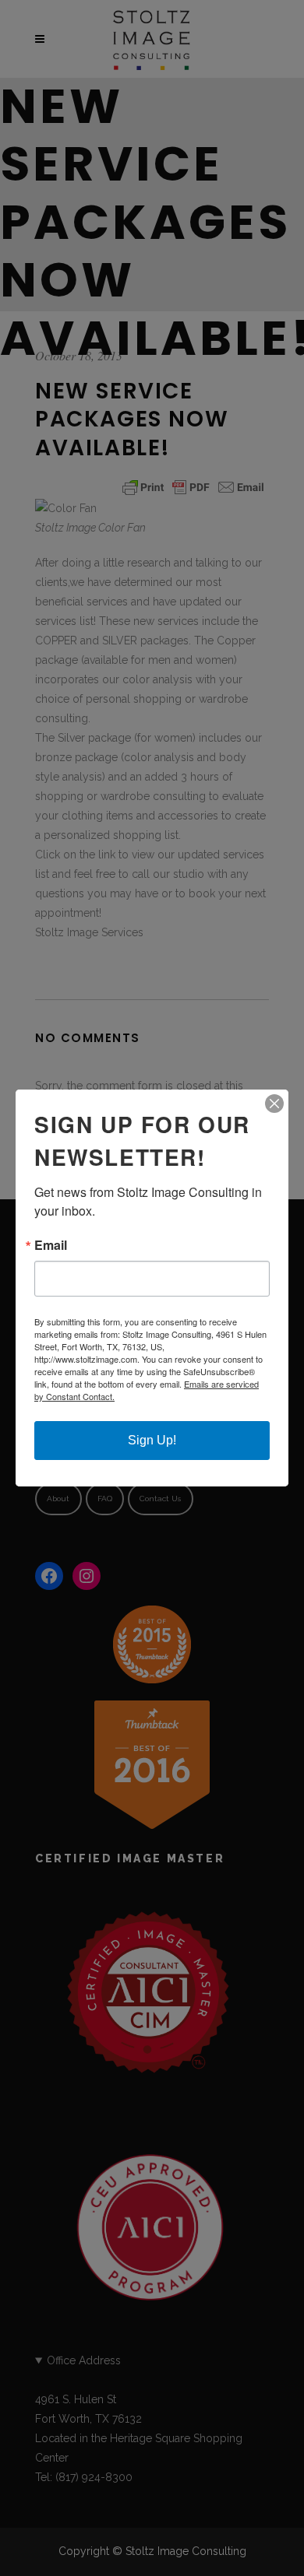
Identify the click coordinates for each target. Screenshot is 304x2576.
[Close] (274, 1104)
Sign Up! (152, 1440)
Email (51, 1245)
